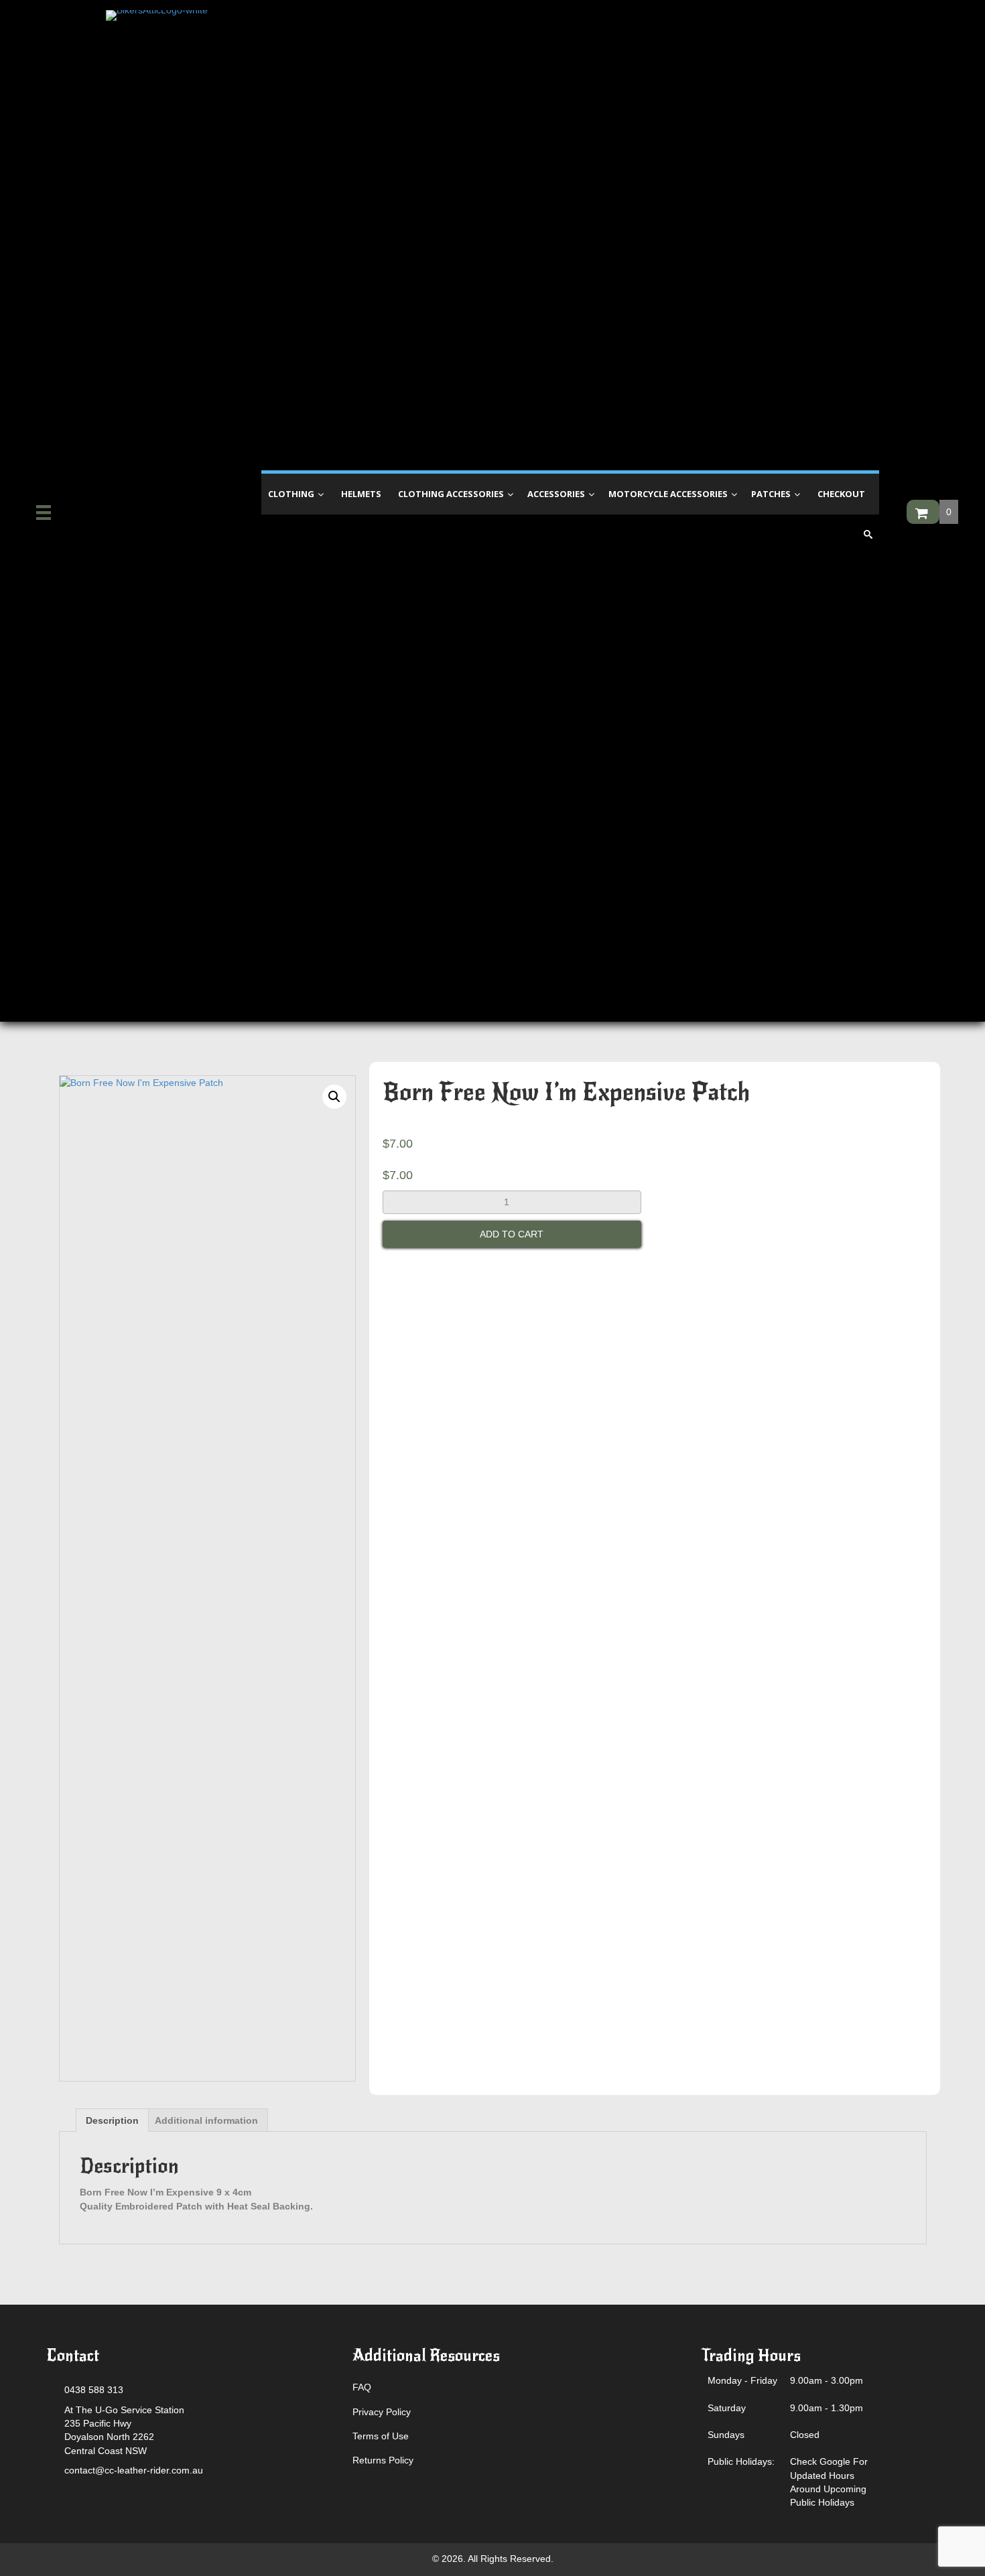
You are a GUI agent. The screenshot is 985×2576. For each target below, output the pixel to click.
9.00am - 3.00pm (827, 2380)
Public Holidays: (741, 2461)
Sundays (726, 2435)
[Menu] (44, 513)
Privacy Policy (382, 2412)
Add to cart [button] (512, 1234)
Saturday (727, 2408)
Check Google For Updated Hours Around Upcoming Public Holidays (829, 2482)
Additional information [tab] (206, 2120)
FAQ (362, 2387)
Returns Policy (383, 2460)
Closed (805, 2435)
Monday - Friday (742, 2380)
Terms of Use (381, 2436)
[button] (334, 1097)
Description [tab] (112, 2120)
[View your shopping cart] (923, 512)
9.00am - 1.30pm (827, 2408)
